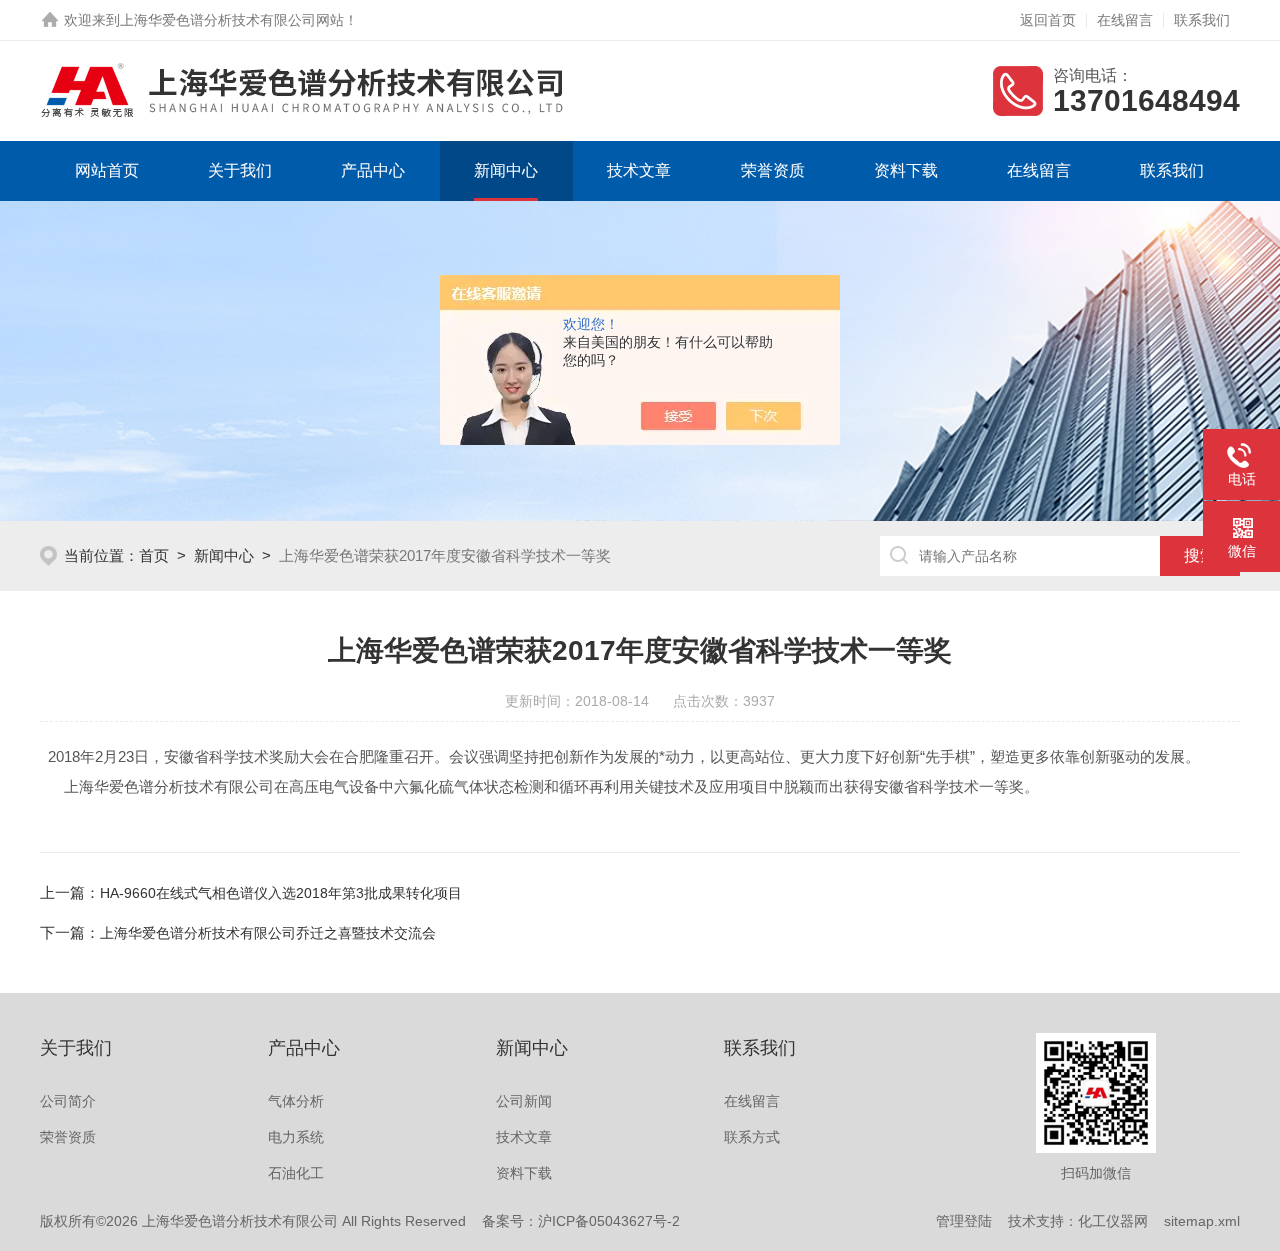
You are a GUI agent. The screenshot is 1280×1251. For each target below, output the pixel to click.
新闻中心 (506, 170)
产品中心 (373, 170)
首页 (154, 555)
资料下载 (906, 170)
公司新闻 (524, 1101)
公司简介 (68, 1101)
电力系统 (296, 1137)
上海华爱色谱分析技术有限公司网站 (232, 20)
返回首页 (1048, 20)
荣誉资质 (773, 170)
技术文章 (639, 170)
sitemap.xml (1202, 1221)
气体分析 (296, 1101)
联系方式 (752, 1137)
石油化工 (296, 1173)
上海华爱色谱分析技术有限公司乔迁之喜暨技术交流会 (268, 933)
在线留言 (1125, 20)
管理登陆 (964, 1221)
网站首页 (107, 170)
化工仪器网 (1113, 1221)
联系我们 (1202, 20)
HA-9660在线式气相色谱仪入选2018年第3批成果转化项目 (281, 893)
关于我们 (240, 170)
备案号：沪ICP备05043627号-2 (581, 1221)
